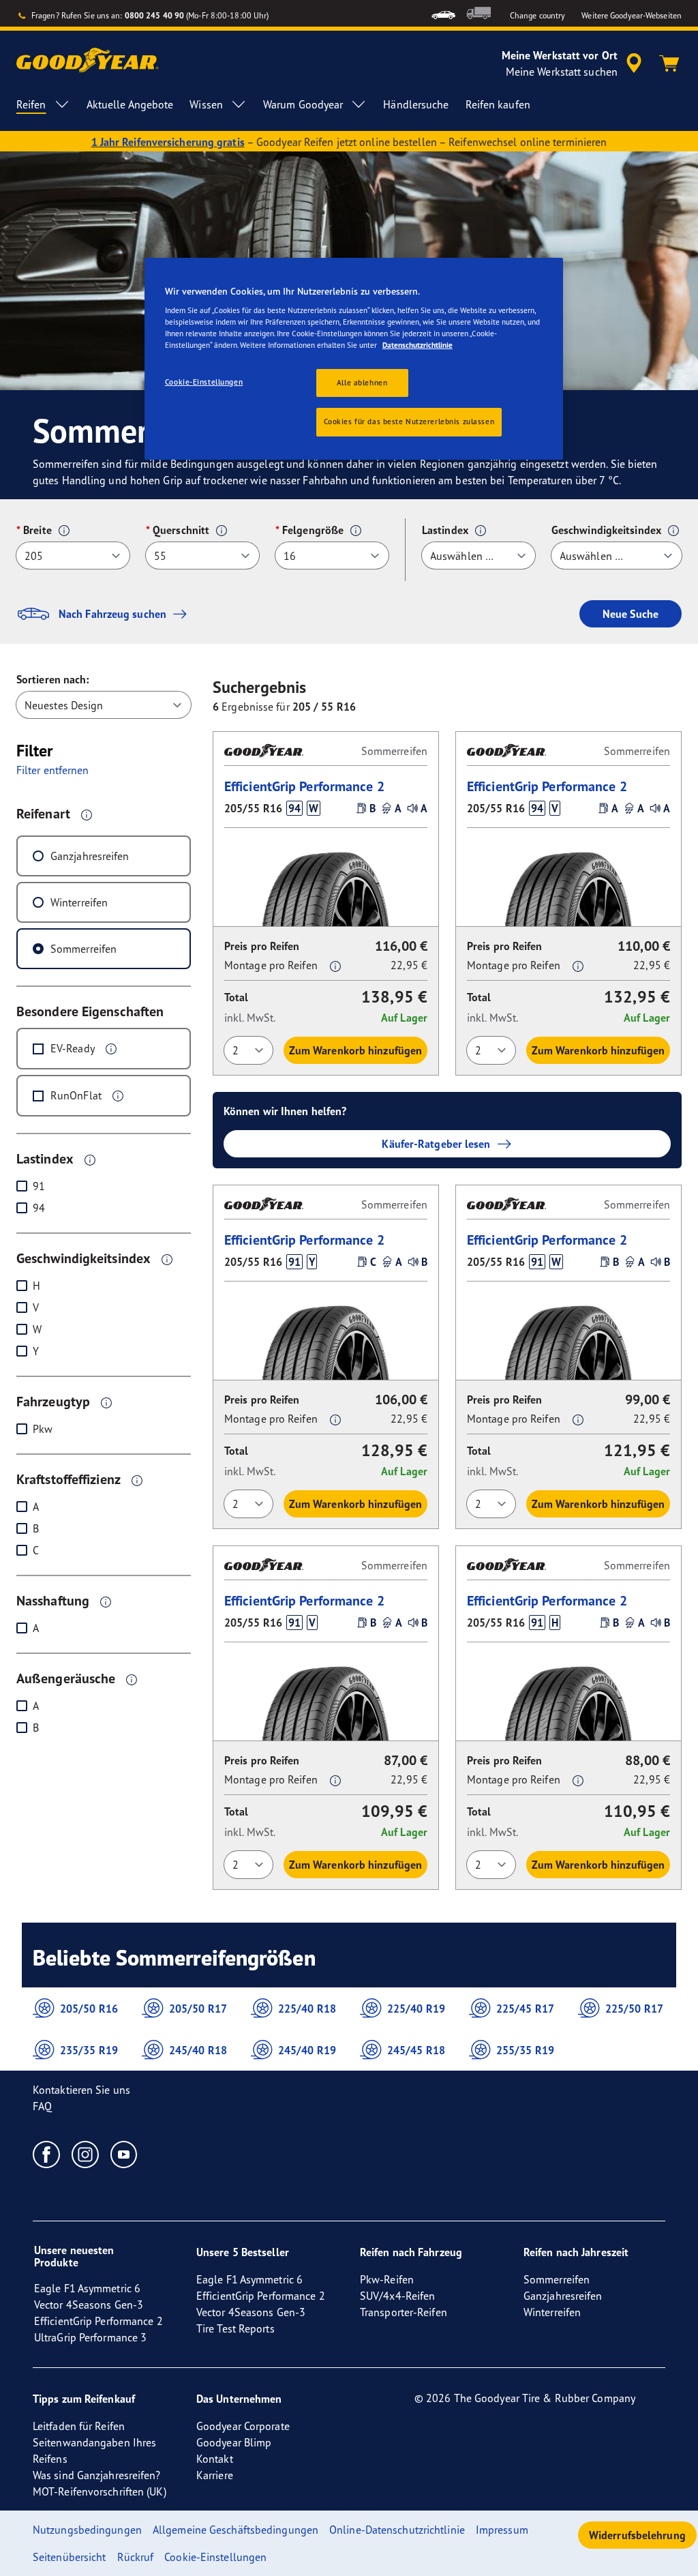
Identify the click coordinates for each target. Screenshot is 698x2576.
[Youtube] (124, 2154)
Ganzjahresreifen (90, 856)
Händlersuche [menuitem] (416, 104)
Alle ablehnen (362, 383)
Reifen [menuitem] (31, 104)
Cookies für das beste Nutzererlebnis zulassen (409, 421)
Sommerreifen (84, 949)
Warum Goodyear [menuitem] (303, 104)
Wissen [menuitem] (206, 104)
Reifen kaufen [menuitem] (498, 104)
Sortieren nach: (53, 679)
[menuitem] (443, 13)
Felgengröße (313, 530)
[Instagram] (86, 2154)
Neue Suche (631, 614)
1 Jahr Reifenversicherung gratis (168, 142)
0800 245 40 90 (154, 15)
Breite (37, 530)
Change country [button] (537, 15)
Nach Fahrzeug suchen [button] (112, 614)
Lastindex (445, 530)
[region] (354, 359)
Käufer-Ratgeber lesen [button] (436, 1144)
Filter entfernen (53, 770)
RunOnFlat (76, 1095)
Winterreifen (79, 902)
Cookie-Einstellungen (204, 382)
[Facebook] (47, 2154)
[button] (64, 531)
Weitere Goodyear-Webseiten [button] (632, 15)
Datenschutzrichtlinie (418, 345)
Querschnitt (181, 530)
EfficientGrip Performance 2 (304, 786)
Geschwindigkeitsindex (606, 530)
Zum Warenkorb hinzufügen (355, 1050)
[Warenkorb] (669, 63)
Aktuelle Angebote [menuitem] (130, 104)
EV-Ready (73, 1048)
